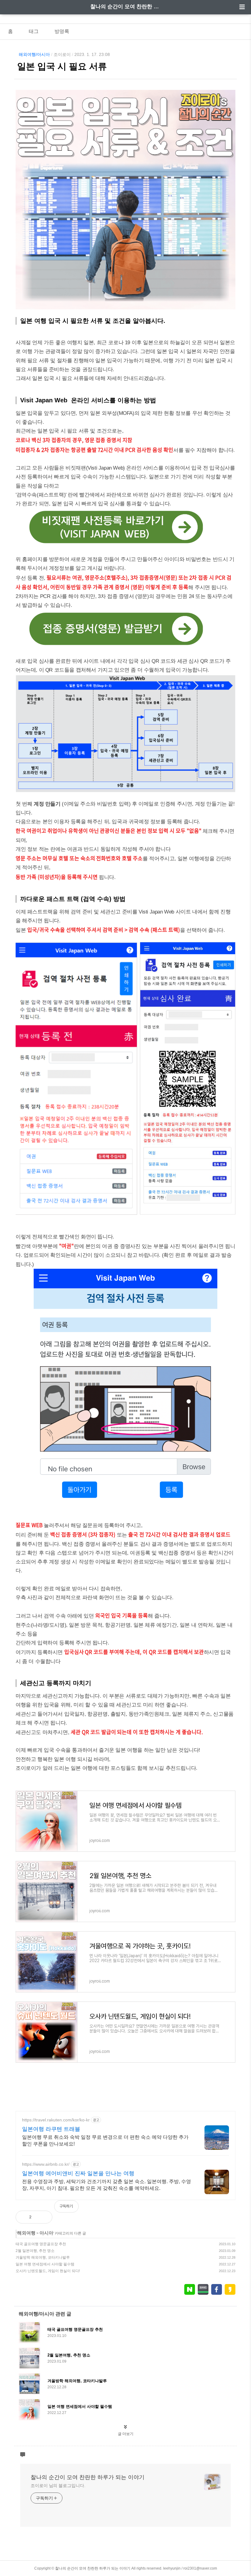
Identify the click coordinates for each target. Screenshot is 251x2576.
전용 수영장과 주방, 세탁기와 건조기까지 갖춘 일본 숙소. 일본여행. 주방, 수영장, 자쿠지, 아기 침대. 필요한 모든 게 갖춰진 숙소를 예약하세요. (107, 2185)
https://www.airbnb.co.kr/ (46, 2164)
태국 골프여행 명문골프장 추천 (41, 2244)
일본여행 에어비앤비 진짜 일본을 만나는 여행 (78, 2173)
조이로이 (62, 54)
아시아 (46, 2233)
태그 (34, 31)
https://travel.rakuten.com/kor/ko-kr (56, 2120)
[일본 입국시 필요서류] (125, 546)
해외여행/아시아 (34, 54)
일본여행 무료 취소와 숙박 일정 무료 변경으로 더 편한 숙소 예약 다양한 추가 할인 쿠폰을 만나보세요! (105, 2141)
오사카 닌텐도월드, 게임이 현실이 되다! (48, 2271)
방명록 (62, 31)
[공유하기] (43, 2217)
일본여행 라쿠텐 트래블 (51, 2129)
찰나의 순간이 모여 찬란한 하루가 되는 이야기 (125, 7)
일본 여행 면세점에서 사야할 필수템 (45, 2264)
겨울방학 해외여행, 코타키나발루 (43, 2257)
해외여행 (26, 2233)
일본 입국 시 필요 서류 (62, 66)
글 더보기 (126, 2434)
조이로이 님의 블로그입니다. (58, 2486)
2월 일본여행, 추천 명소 (35, 2251)
